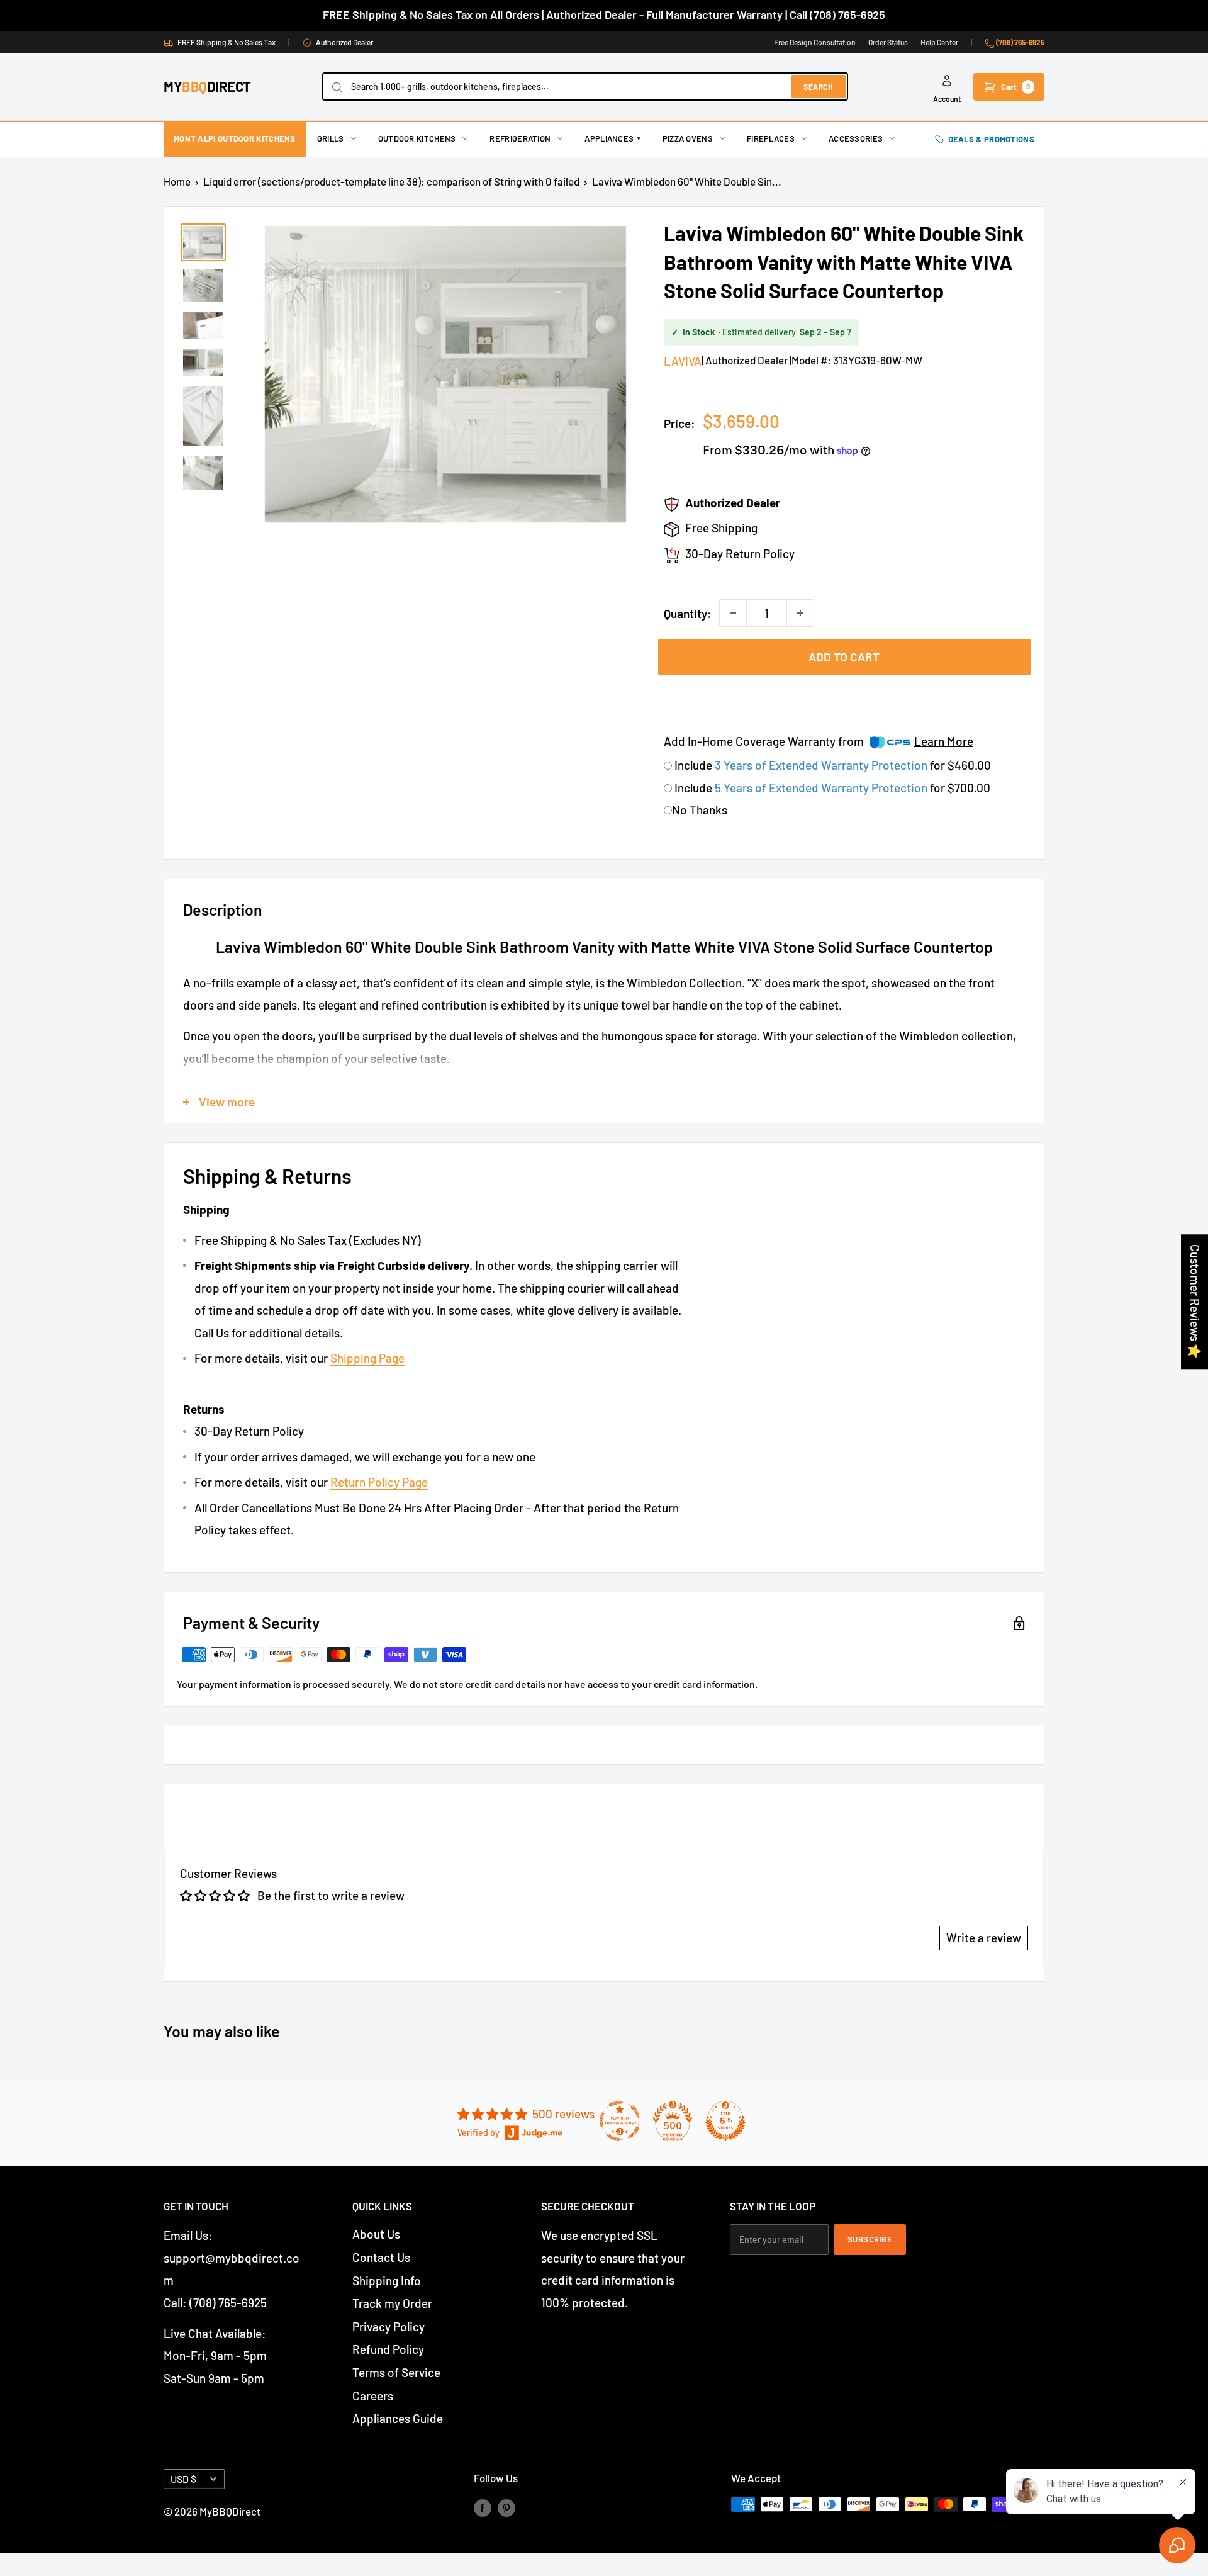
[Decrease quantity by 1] (733, 613)
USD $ (183, 2479)
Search (818, 87)
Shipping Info (387, 2281)
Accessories (856, 138)
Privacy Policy (389, 2326)
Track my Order (392, 2303)
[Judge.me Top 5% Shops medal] (725, 2121)
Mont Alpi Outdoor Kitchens (235, 138)
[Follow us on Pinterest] (506, 2507)
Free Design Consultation (815, 42)
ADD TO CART (844, 657)
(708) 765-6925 (1020, 42)
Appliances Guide (398, 2418)
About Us (376, 2234)
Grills (331, 138)
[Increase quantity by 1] (800, 613)
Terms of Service (396, 2372)
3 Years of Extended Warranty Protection (822, 765)
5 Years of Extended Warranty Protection (822, 788)
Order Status (888, 42)
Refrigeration (520, 138)
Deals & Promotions (991, 139)
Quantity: (688, 613)
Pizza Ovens (688, 138)
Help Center (939, 42)
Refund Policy (388, 2349)
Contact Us (381, 2257)
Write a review (984, 1938)
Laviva (683, 361)
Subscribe (870, 2239)
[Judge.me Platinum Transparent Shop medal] (620, 2121)
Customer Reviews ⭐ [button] (1195, 1302)
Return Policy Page (379, 1482)
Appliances (612, 138)
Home (177, 181)
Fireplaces (771, 138)
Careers (373, 2396)
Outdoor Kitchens (417, 138)
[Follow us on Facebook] (483, 2507)
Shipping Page (367, 1358)
